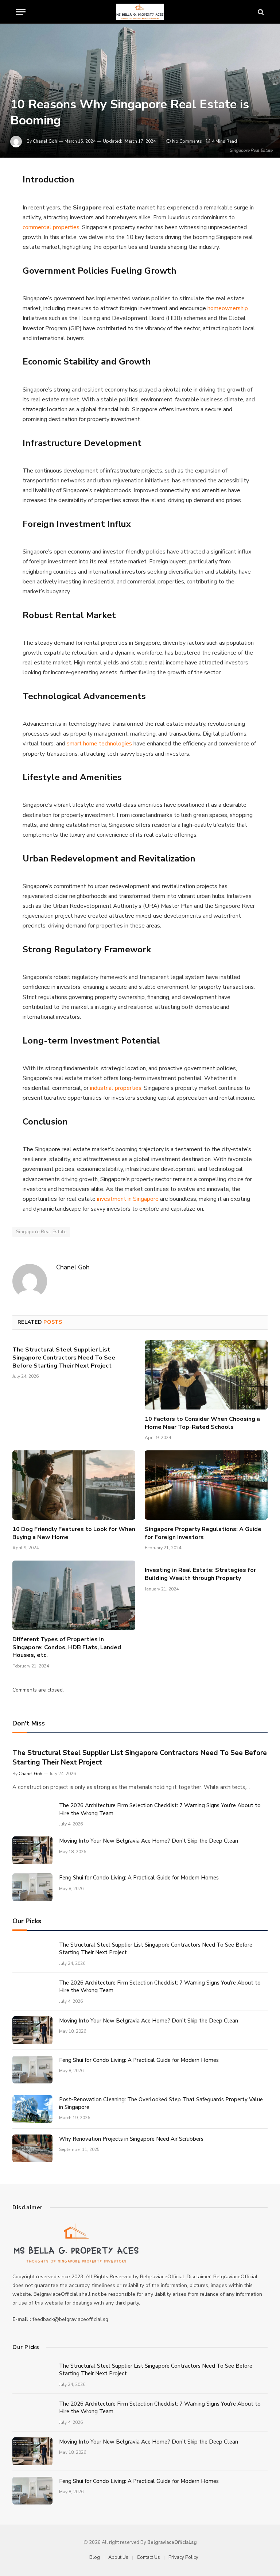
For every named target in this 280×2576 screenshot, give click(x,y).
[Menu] (21, 12)
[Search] (260, 12)
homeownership (228, 308)
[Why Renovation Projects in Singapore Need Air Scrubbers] (32, 2148)
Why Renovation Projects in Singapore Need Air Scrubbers (131, 2139)
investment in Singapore (128, 1199)
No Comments (187, 141)
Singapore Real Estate (41, 1232)
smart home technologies (99, 744)
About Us (118, 2557)
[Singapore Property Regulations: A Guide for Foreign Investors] (206, 1485)
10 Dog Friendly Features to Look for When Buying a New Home (74, 1533)
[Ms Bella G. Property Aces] (140, 12)
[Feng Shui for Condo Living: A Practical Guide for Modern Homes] (32, 1887)
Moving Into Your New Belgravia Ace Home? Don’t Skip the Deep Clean (149, 1841)
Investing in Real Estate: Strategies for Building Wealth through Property (200, 1574)
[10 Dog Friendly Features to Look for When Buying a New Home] (74, 1485)
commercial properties (51, 227)
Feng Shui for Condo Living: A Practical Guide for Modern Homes (139, 1878)
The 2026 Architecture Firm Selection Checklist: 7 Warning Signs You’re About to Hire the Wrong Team (160, 1809)
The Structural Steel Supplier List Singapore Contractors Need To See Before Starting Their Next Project (64, 1358)
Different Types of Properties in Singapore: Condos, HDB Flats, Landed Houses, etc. (67, 1648)
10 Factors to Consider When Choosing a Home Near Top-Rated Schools (202, 1423)
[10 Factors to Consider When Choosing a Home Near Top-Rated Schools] (206, 1375)
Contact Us (148, 2557)
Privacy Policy (183, 2557)
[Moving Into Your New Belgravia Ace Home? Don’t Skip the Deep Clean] (32, 1850)
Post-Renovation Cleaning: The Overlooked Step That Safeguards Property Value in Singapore (161, 2103)
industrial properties (116, 1088)
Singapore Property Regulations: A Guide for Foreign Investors (203, 1533)
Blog (95, 2557)
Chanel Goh (45, 141)
